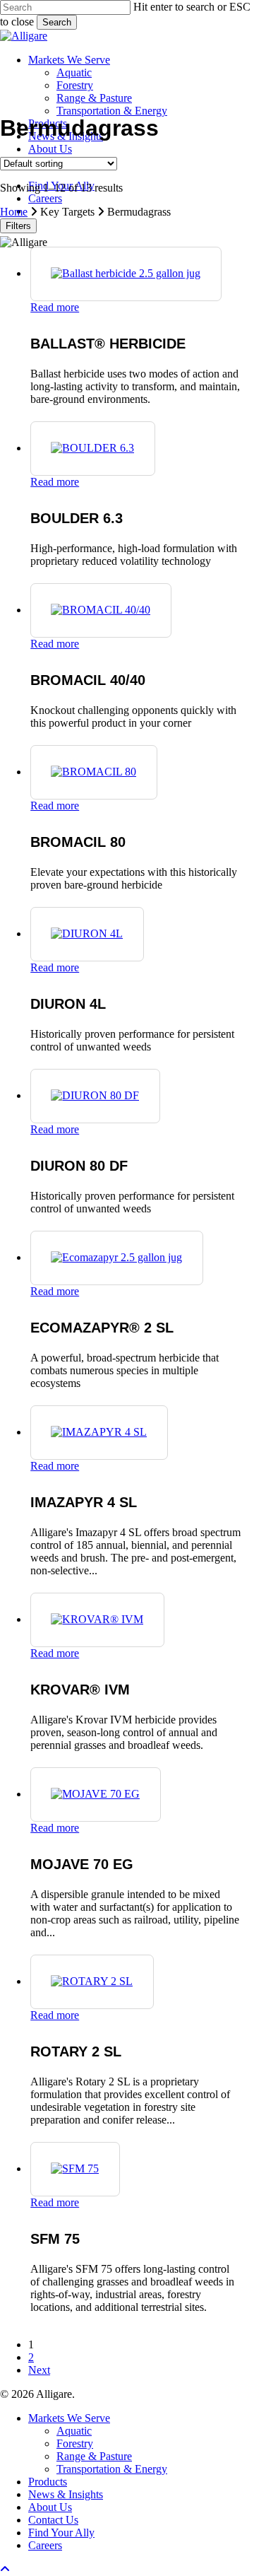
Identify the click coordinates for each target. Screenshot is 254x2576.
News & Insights (66, 2494)
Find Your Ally (61, 2533)
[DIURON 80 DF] (95, 1095)
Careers (45, 2545)
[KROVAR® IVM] (97, 1619)
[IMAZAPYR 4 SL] (99, 1432)
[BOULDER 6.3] (92, 448)
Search (57, 22)
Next (39, 2370)
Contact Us (53, 2520)
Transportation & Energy (112, 2469)
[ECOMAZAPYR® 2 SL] (116, 1257)
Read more (55, 307)
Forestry (75, 2443)
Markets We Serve (69, 2418)
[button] (5, 2569)
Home (14, 212)
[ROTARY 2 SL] (92, 1981)
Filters (18, 226)
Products (48, 2482)
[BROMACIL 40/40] (101, 610)
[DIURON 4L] (87, 933)
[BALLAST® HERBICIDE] (126, 273)
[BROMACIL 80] (93, 772)
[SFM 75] (75, 2168)
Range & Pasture (94, 2456)
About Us (50, 2507)
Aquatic (74, 2431)
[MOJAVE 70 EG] (95, 1794)
